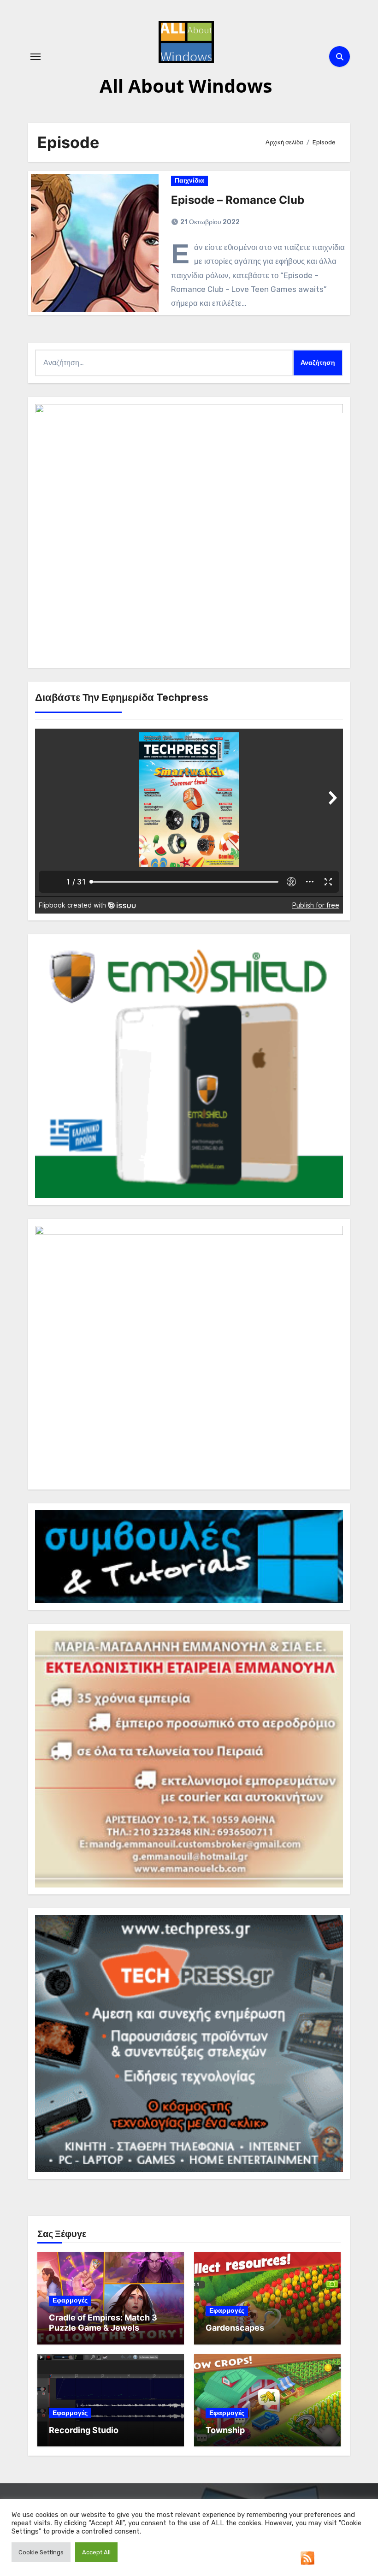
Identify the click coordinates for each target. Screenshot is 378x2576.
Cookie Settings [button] (41, 2552)
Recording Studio (84, 2430)
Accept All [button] (96, 2552)
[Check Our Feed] (307, 2557)
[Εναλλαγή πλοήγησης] (35, 57)
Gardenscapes (235, 2328)
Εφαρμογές (70, 2300)
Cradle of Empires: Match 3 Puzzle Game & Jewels (103, 2323)
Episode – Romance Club (238, 200)
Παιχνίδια (189, 181)
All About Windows (186, 86)
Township (225, 2430)
